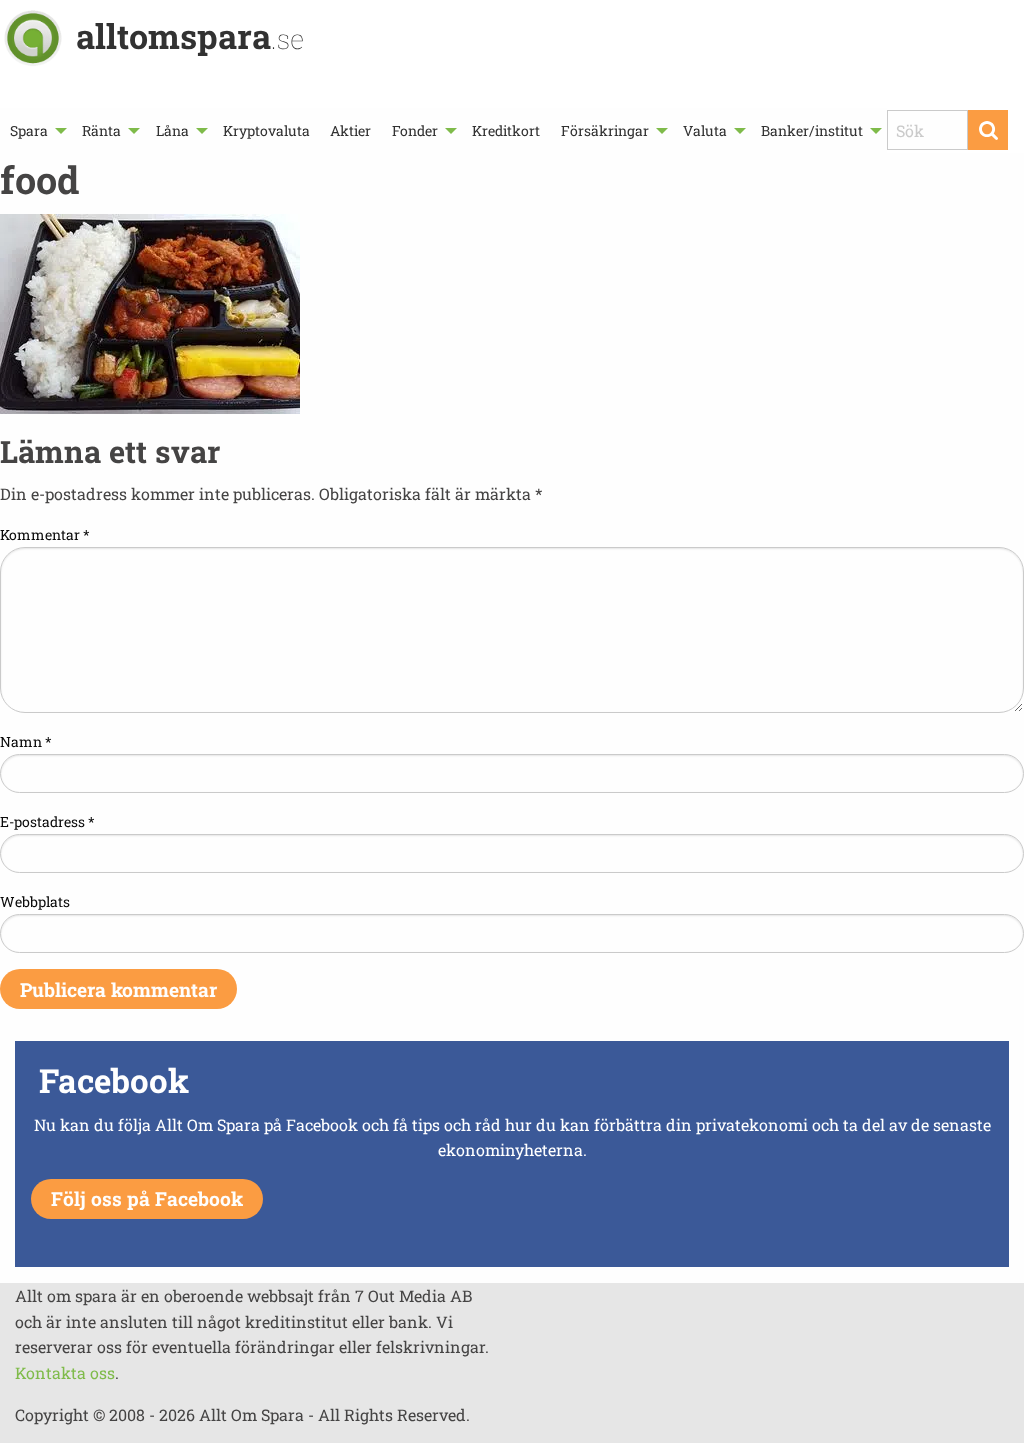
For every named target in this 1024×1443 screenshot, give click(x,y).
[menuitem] (36, 130)
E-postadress (47, 821)
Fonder (415, 130)
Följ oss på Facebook (147, 1198)
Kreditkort (506, 130)
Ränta (101, 130)
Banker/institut (812, 130)
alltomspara (190, 35)
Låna (172, 130)
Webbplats (35, 901)
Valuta (705, 130)
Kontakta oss (65, 1372)
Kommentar (45, 534)
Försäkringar (605, 130)
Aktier (350, 130)
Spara (29, 130)
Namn (26, 741)
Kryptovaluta (266, 130)
